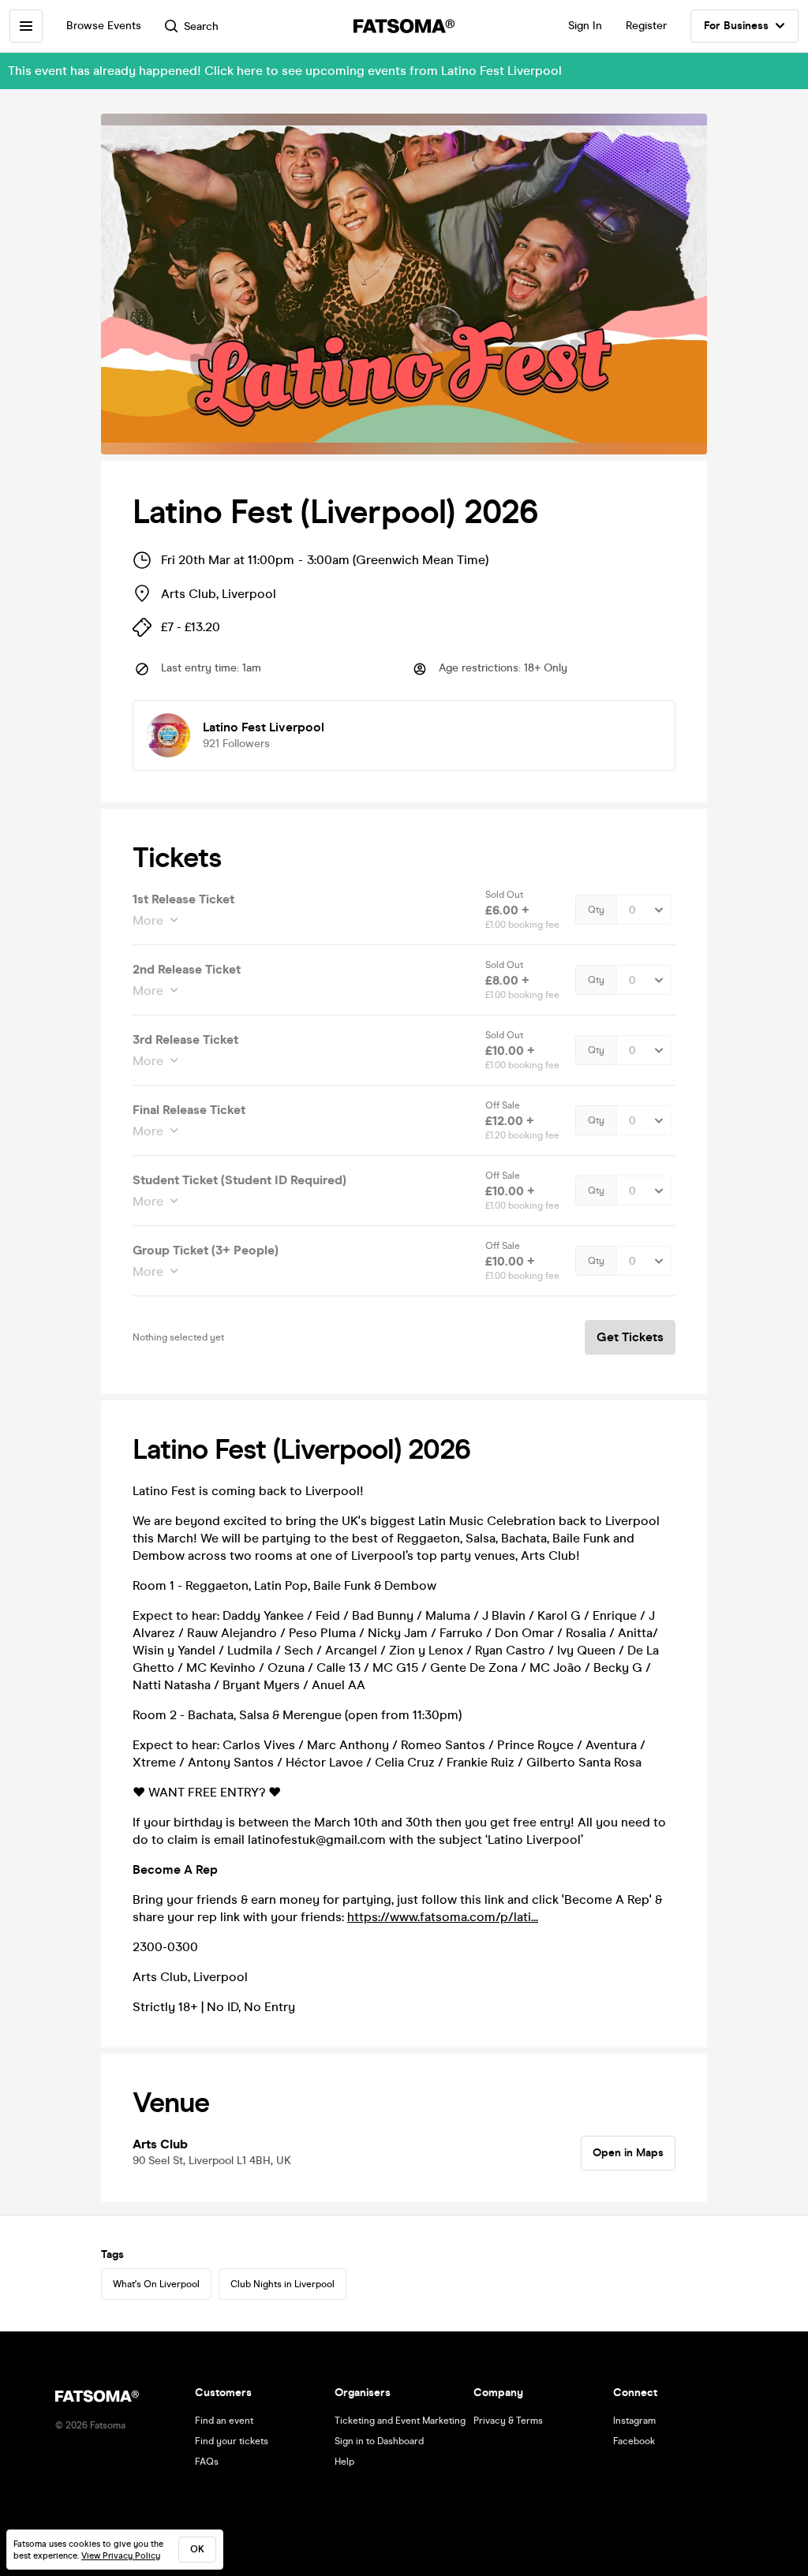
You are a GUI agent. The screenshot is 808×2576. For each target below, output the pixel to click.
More (148, 920)
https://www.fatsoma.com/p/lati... (443, 1917)
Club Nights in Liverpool (282, 2284)
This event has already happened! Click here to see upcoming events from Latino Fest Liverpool (285, 71)
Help (344, 2462)
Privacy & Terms (508, 2421)
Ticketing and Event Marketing (400, 2421)
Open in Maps (628, 2153)
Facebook (634, 2441)
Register (646, 26)
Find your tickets (232, 2441)
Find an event (224, 2421)
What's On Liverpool (156, 2284)
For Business (736, 26)
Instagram (634, 2421)
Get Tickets (630, 1337)
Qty (596, 910)
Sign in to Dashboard (379, 2441)
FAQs (207, 2462)
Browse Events (104, 26)
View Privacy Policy (121, 2556)
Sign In (585, 26)
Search (201, 26)
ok (197, 2549)
